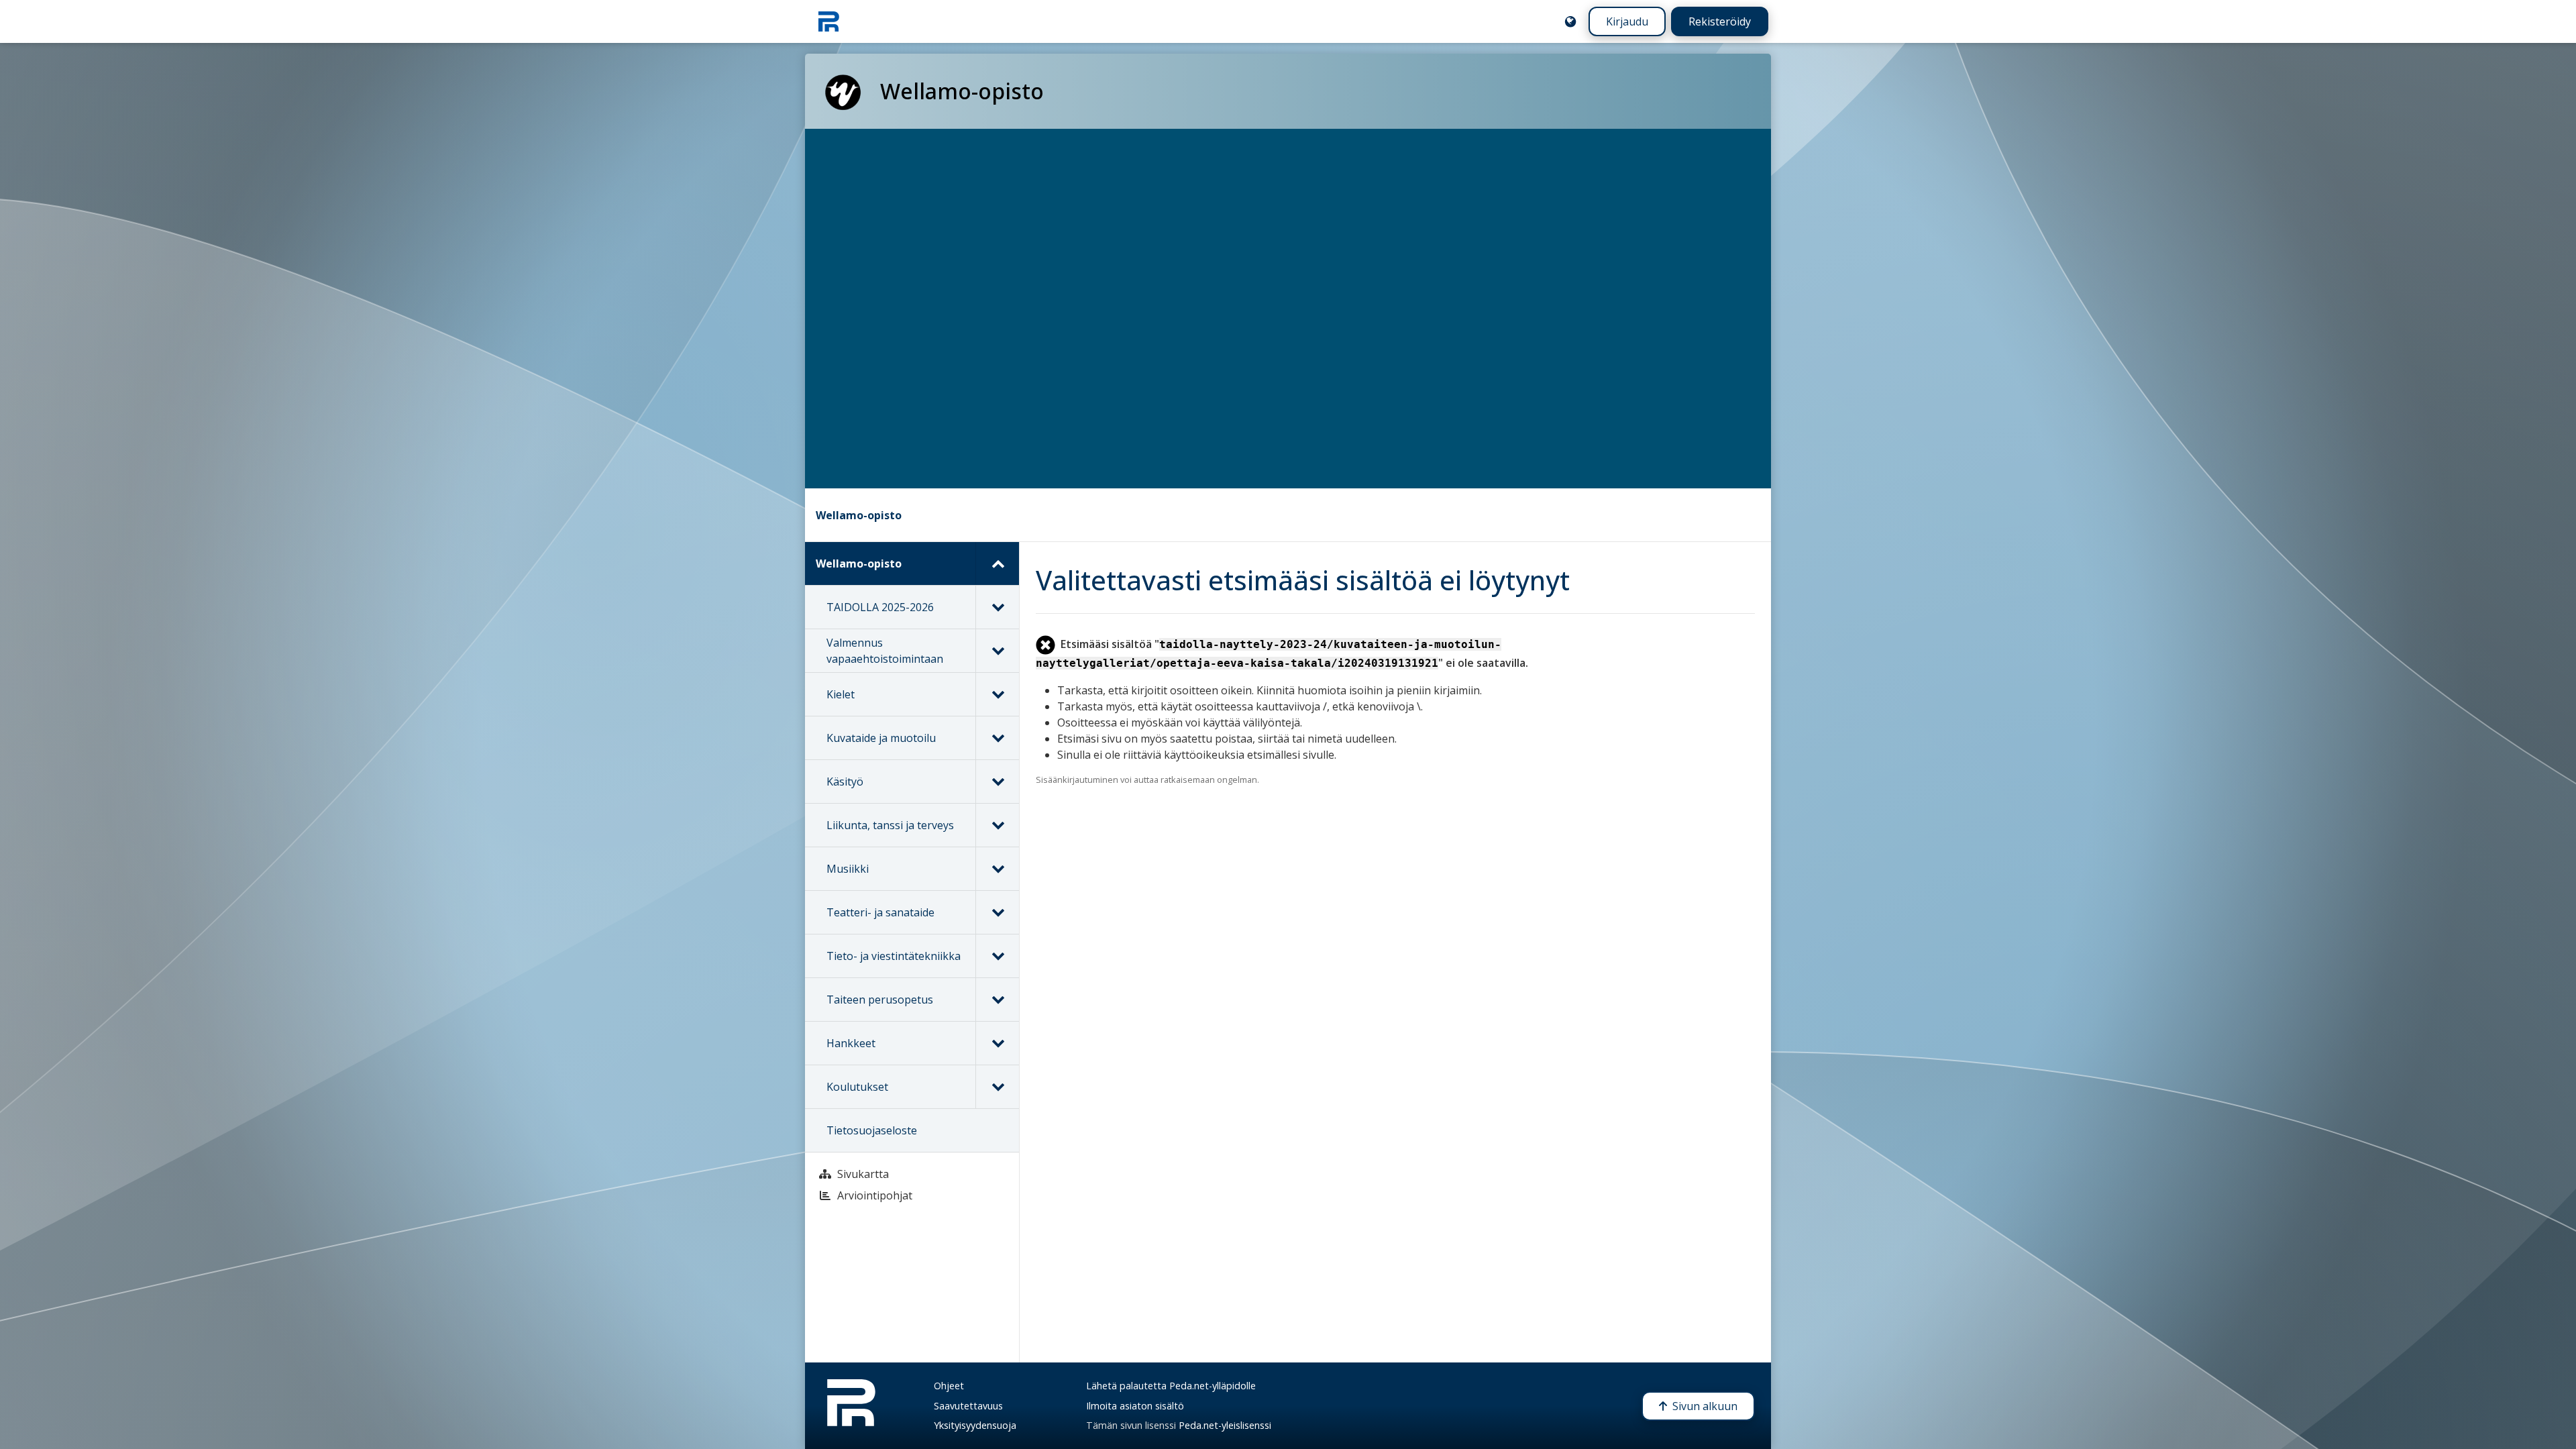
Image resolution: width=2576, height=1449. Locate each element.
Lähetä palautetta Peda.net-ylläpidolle (1171, 1386)
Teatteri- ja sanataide (880, 912)
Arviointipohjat (875, 1195)
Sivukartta (863, 1174)
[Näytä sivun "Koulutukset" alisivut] (997, 1087)
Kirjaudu (1627, 21)
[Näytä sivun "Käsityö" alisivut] (997, 782)
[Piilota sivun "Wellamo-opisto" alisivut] (997, 563)
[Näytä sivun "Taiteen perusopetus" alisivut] (997, 1000)
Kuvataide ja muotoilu (881, 738)
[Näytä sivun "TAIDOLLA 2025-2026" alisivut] (997, 607)
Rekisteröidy (1720, 21)
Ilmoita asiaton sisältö (1135, 1406)
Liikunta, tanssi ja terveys (890, 825)
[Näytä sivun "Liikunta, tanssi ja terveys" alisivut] (997, 825)
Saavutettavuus (968, 1406)
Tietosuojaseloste (872, 1130)
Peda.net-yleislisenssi (1225, 1425)
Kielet (841, 694)
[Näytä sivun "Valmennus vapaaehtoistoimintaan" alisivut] (997, 651)
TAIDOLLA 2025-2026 (880, 607)
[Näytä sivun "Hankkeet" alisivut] (997, 1043)
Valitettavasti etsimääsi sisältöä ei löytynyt (1303, 580)
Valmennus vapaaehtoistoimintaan (885, 651)
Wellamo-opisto (859, 515)
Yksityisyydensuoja (975, 1425)
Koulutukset (857, 1087)
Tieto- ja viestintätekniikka (894, 956)
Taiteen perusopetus (880, 1000)
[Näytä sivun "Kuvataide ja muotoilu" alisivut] (997, 738)
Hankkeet (851, 1043)
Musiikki (848, 869)
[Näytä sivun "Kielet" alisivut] (997, 694)
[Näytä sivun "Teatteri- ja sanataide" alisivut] (997, 912)
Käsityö (845, 782)
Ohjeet (949, 1386)
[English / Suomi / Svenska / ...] (1570, 21)
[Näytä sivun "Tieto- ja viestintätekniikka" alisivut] (997, 956)
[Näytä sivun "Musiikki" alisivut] (997, 869)
